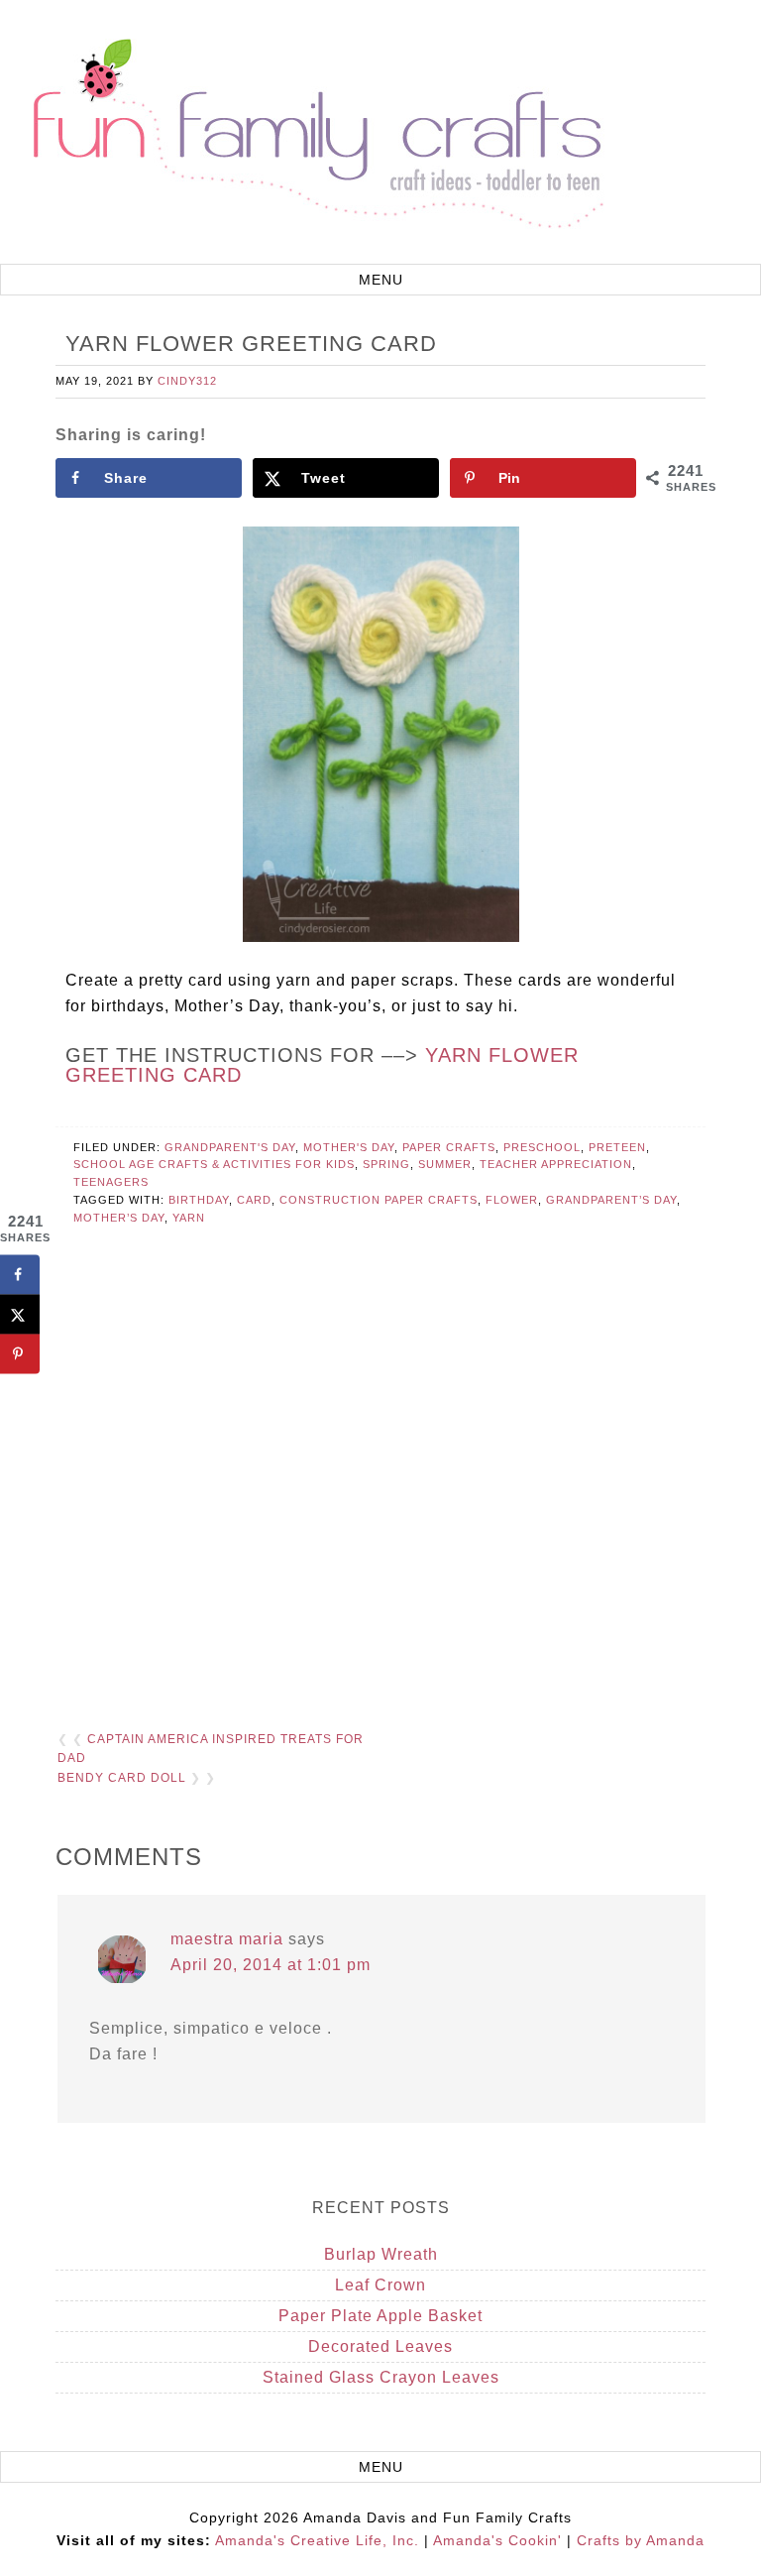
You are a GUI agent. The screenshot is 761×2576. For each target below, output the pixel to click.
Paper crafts (449, 1147)
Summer (445, 1164)
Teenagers (111, 1182)
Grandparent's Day (230, 1147)
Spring (386, 1164)
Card (254, 1200)
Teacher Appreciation (556, 1164)
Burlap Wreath (381, 2254)
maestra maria (227, 1939)
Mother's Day (349, 1147)
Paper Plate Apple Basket (380, 2316)
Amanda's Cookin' (497, 2540)
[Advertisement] (380, 1485)
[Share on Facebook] (20, 1274)
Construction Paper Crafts (379, 1200)
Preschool (542, 1147)
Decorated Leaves (380, 2346)
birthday (199, 1200)
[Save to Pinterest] (20, 1353)
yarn (189, 1218)
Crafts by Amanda (641, 2540)
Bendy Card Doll (122, 1778)
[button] (380, 280)
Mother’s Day (119, 1218)
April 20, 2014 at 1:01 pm (271, 1965)
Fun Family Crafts (315, 134)
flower (512, 1200)
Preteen (617, 1147)
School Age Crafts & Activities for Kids (214, 1164)
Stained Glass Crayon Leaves (381, 2377)
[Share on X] (20, 1314)
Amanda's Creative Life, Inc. (317, 2540)
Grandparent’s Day (611, 1200)
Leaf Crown (380, 2285)
